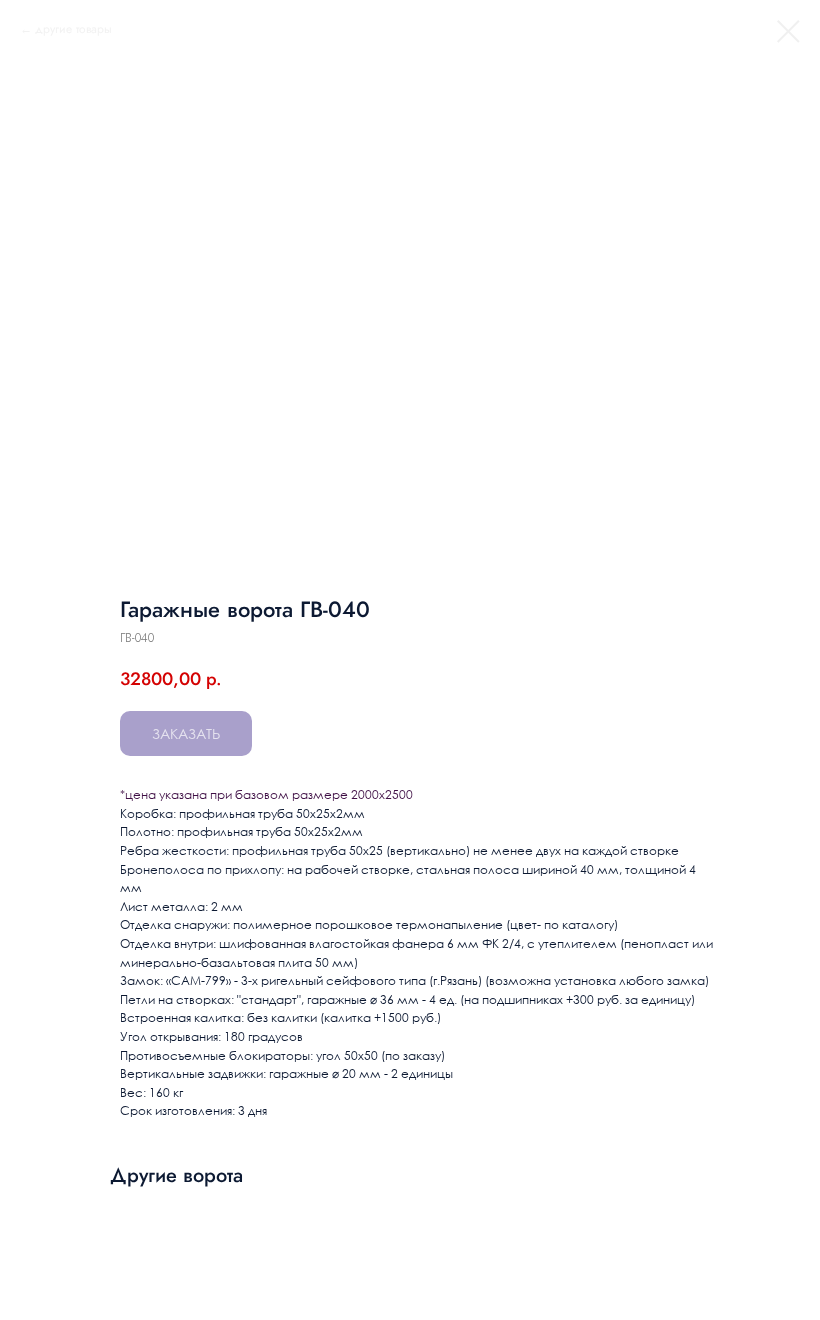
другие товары (73, 29)
